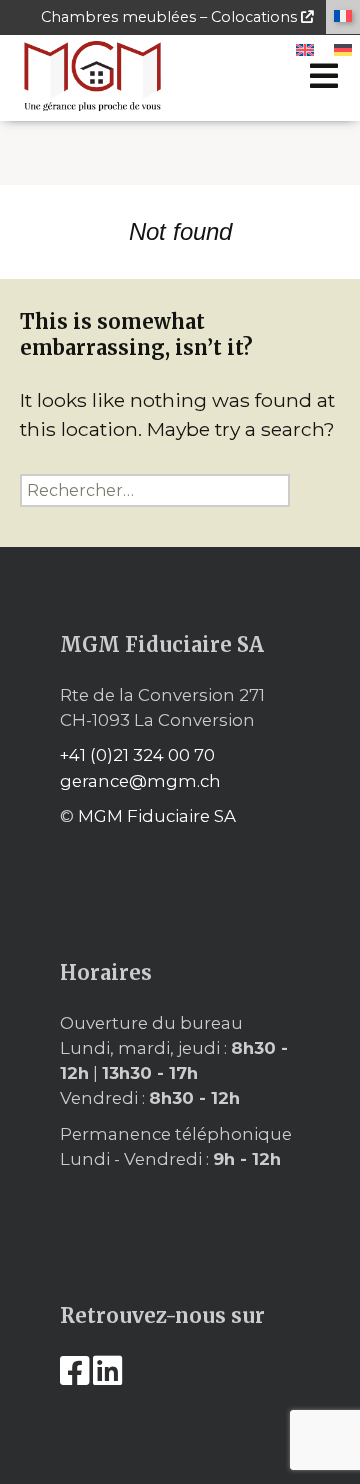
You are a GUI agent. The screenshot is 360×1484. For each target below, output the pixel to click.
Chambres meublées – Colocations (171, 17)
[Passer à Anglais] (305, 51)
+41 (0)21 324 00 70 (137, 755)
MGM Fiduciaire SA (157, 816)
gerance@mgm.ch (140, 781)
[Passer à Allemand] (343, 51)
